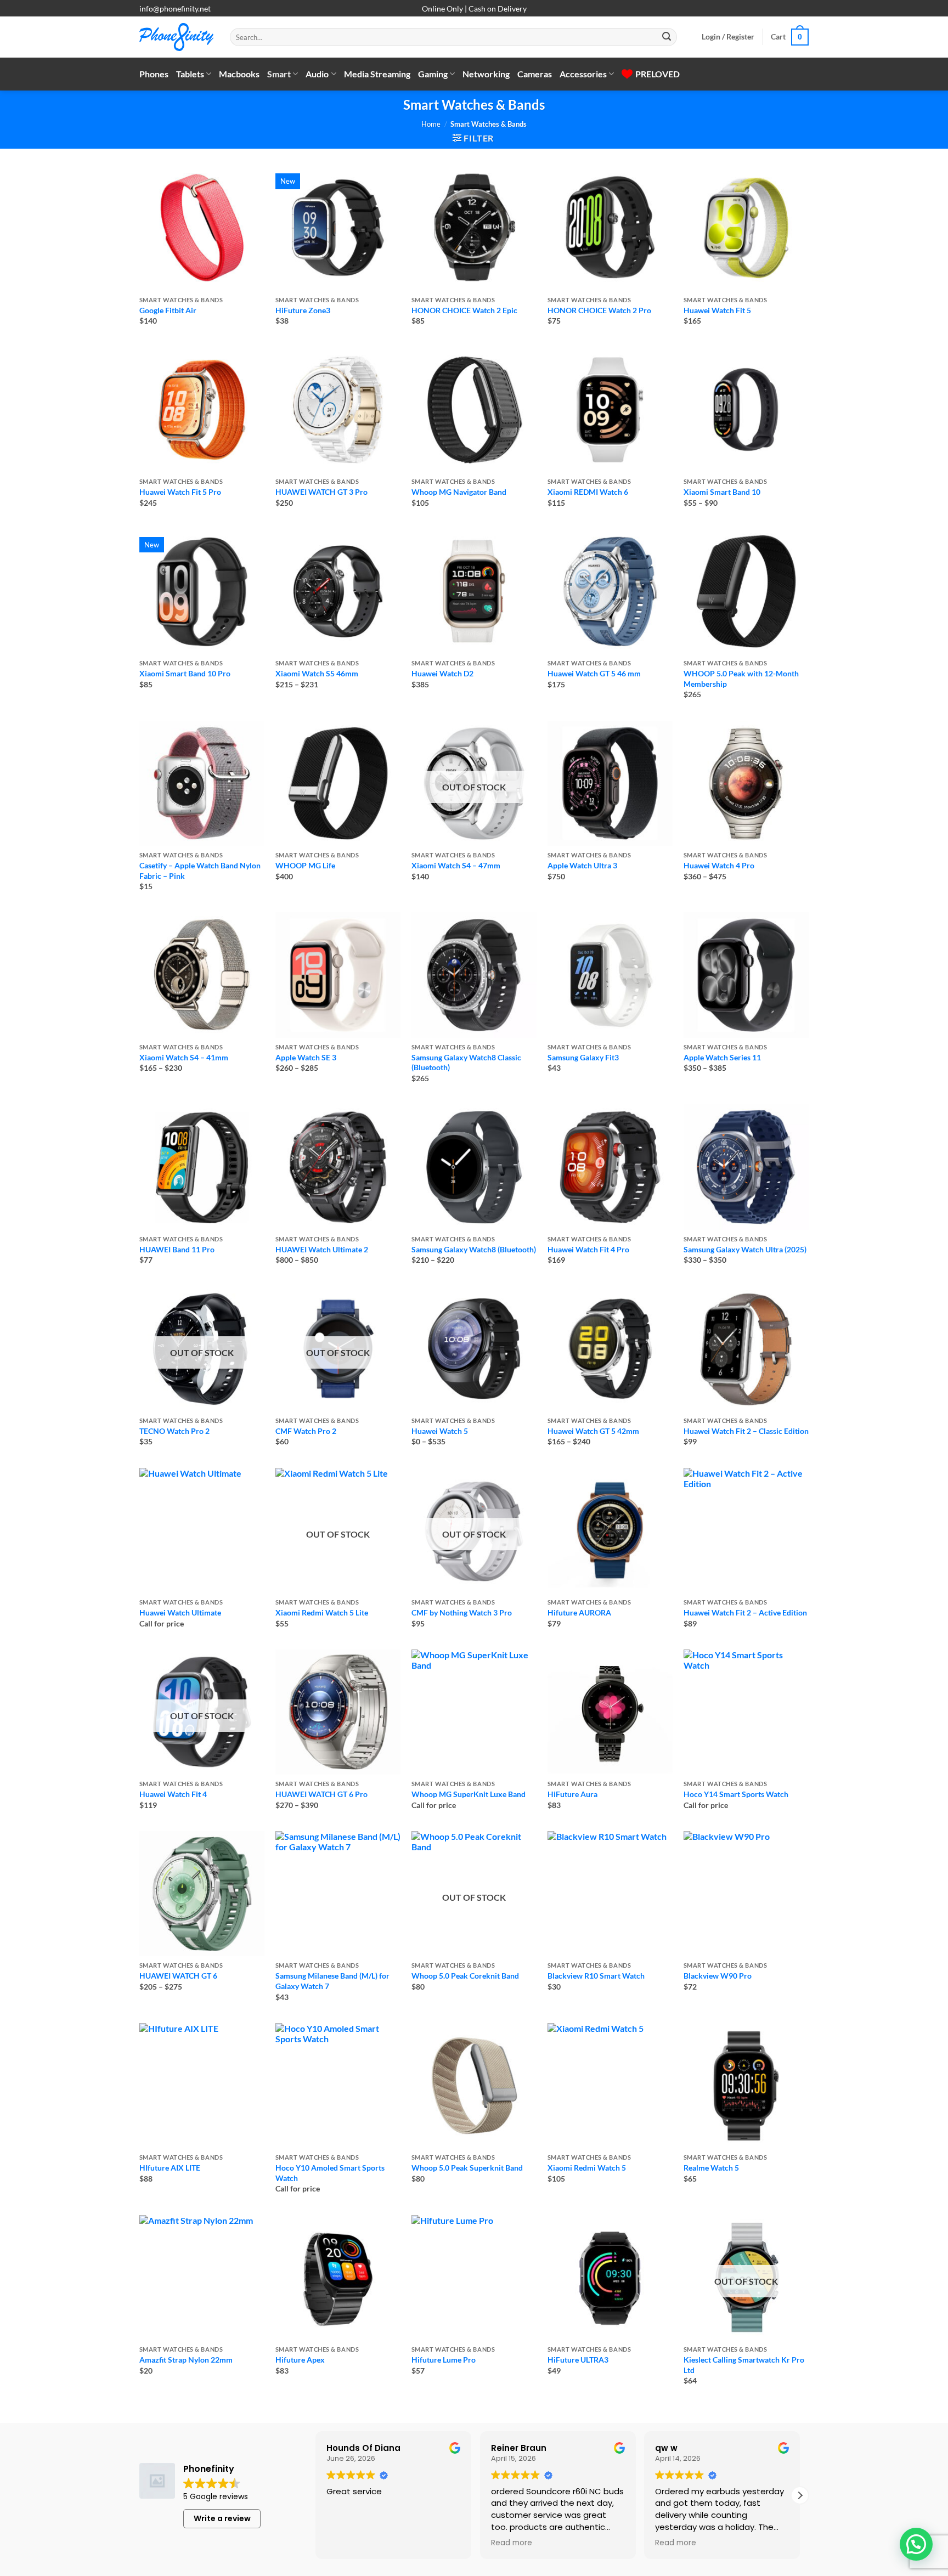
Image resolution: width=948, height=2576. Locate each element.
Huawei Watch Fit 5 (717, 310)
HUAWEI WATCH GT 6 (178, 1976)
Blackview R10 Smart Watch (596, 1976)
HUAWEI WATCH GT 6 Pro (321, 1794)
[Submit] (667, 37)
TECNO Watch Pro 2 (174, 1431)
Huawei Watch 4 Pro (719, 865)
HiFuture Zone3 (303, 310)
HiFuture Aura (572, 1794)
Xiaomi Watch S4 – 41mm (184, 1057)
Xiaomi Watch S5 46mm (317, 673)
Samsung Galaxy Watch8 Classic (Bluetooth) (466, 1063)
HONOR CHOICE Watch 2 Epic (464, 310)
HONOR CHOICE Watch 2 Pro (599, 310)
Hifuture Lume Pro (444, 2360)
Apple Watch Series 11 (722, 1057)
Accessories (583, 74)
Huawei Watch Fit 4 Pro (588, 1249)
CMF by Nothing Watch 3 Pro (462, 1612)
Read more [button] (512, 2543)
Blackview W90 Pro (718, 1976)
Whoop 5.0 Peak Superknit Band (467, 2168)
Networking (486, 74)
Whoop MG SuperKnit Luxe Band (469, 1794)
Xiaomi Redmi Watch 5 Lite (322, 1612)
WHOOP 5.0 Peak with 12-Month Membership (741, 679)
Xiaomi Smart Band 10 (722, 492)
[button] (728, 37)
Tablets (190, 74)
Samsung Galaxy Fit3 (583, 1057)
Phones (154, 74)
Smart (279, 74)
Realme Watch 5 (711, 2168)
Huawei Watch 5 (440, 1431)
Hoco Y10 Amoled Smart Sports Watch (330, 2173)
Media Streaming (377, 74)
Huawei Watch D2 (442, 673)
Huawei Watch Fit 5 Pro (180, 492)
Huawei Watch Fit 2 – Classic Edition (746, 1431)
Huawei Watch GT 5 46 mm (594, 673)
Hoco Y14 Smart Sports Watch (736, 1794)
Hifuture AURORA (579, 1612)
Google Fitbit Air (168, 310)
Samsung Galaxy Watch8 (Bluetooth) (474, 1249)
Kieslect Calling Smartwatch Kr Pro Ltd (744, 2365)
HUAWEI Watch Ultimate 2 (322, 1249)
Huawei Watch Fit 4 (173, 1794)
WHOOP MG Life (305, 865)
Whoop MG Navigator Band (459, 492)
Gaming (433, 74)
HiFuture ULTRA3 (578, 2360)
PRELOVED (658, 74)
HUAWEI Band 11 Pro (177, 1249)
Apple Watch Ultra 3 (582, 865)
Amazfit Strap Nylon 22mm (186, 2360)
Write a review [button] (222, 2518)
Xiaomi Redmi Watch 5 (587, 2168)
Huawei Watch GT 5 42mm (593, 1431)
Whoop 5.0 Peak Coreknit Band (465, 1976)
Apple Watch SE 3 (306, 1057)
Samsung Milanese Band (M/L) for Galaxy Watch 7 (332, 1981)
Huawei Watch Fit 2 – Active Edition (745, 1612)
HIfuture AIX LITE (170, 2168)
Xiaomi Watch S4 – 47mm (456, 865)
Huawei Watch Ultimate (180, 1612)
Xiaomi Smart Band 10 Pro (185, 673)
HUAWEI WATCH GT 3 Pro (321, 492)
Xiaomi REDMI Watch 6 (588, 492)
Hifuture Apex (300, 2360)
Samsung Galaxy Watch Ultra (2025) (745, 1249)
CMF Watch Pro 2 (306, 1431)
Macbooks (239, 74)
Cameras (535, 74)
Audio (317, 74)
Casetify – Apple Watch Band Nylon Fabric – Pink (200, 871)
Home (431, 124)
